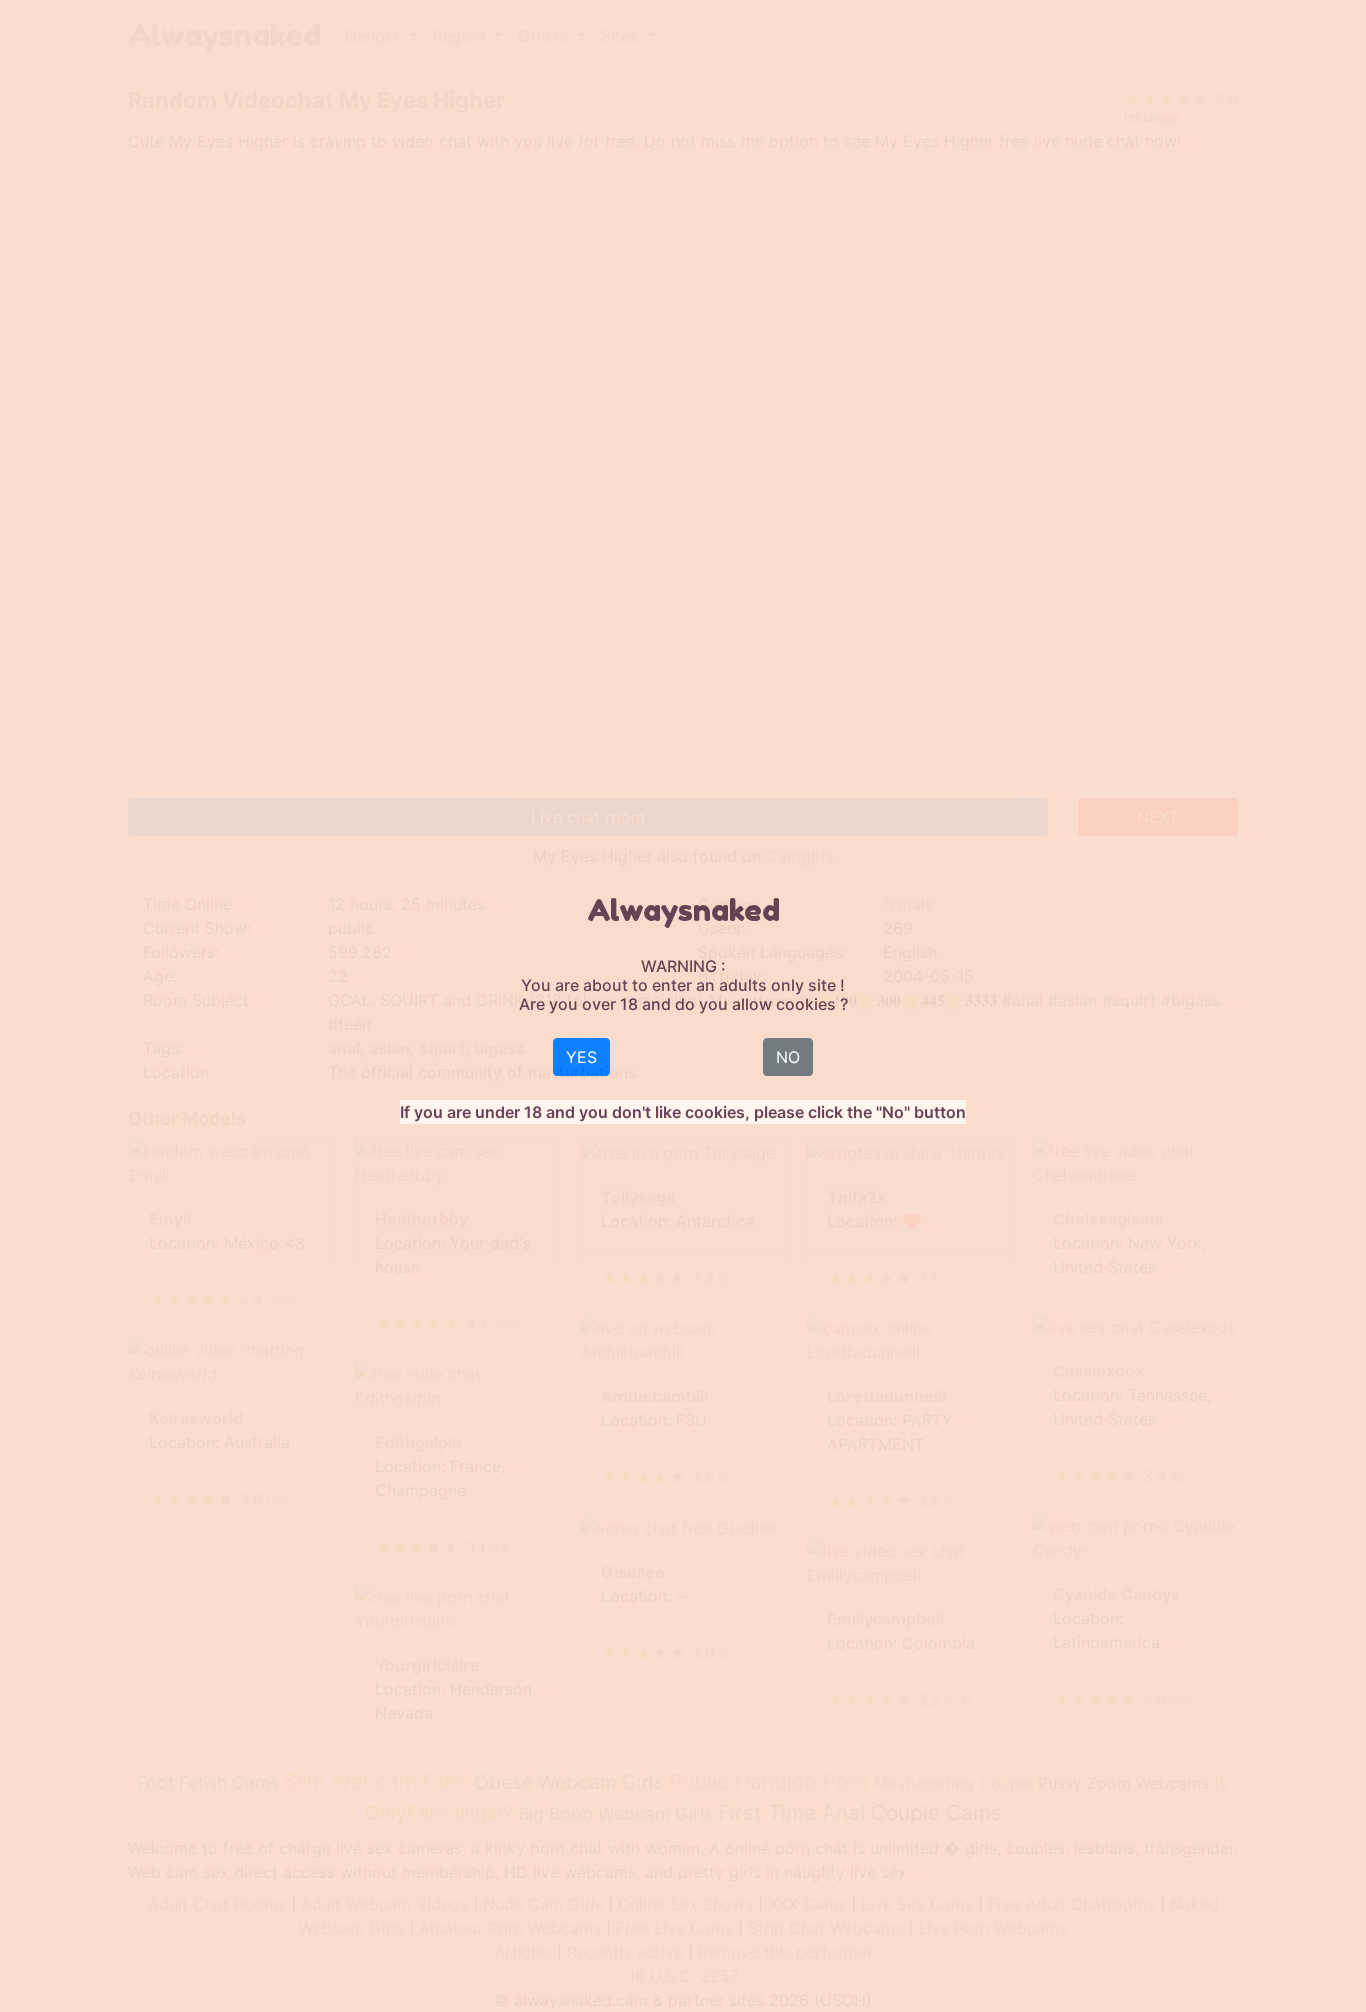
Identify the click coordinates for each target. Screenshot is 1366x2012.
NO (788, 1057)
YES (581, 1057)
